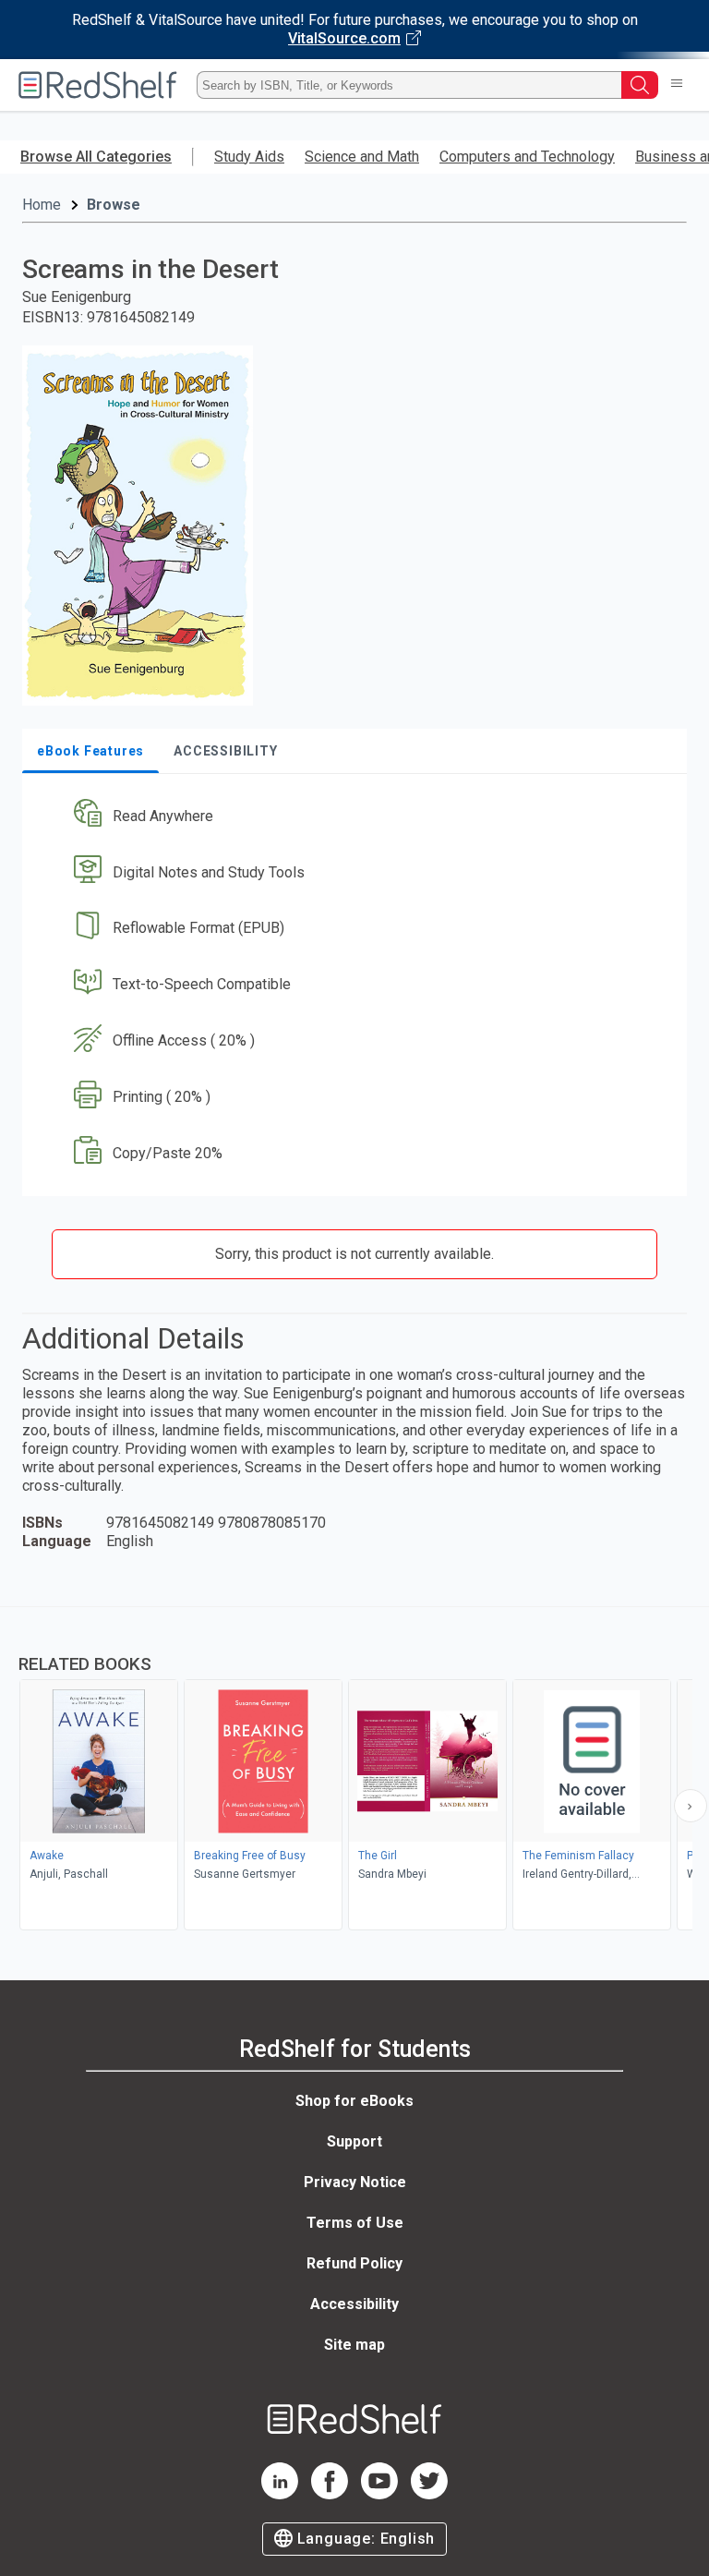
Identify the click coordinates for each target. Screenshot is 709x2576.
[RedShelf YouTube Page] (379, 2494)
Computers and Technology (527, 157)
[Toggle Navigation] (677, 85)
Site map (354, 2345)
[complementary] (354, 1771)
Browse (114, 205)
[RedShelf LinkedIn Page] (280, 2494)
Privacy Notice (355, 2182)
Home (42, 205)
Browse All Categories (96, 157)
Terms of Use (355, 2223)
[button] (353, 816)
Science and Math (362, 157)
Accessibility (354, 2304)
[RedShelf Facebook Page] (330, 2494)
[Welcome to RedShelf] (98, 85)
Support (354, 2141)
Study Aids (249, 157)
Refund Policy (354, 2263)
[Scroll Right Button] (691, 1806)
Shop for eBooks (354, 2101)
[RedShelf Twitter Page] (429, 2494)
